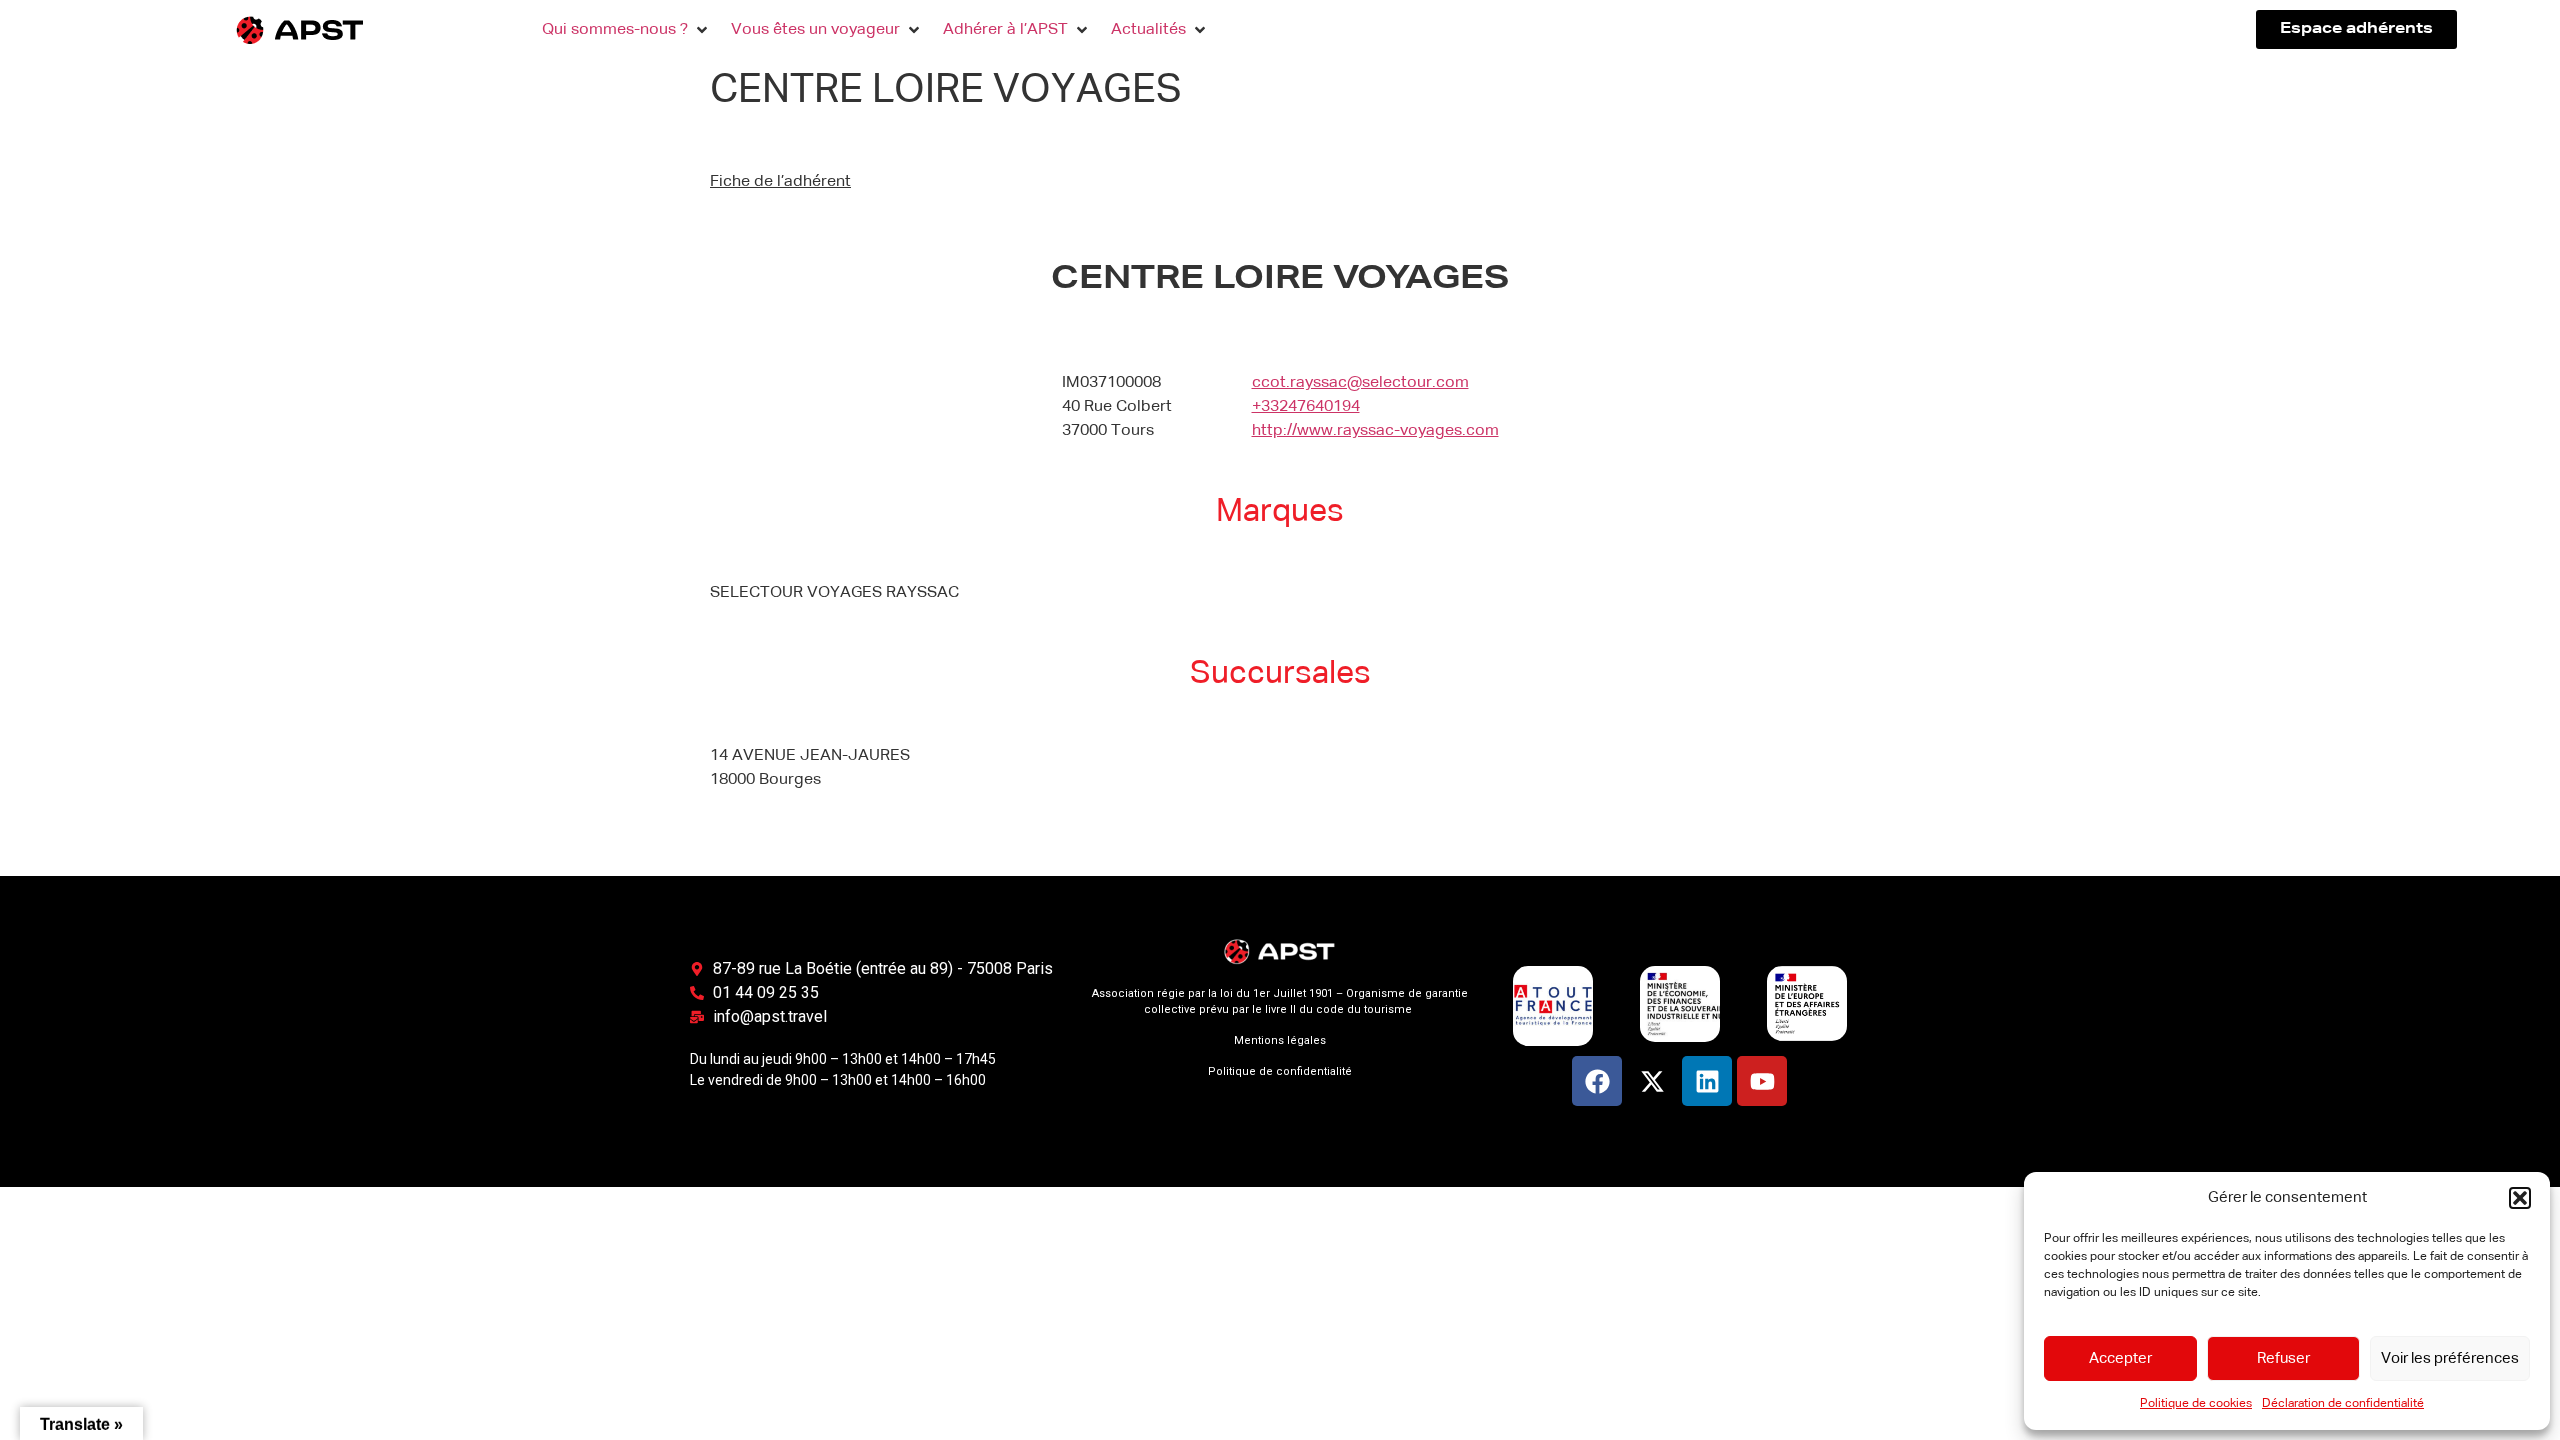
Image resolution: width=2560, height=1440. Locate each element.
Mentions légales (1280, 1040)
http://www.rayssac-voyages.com (1375, 431)
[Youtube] (1762, 1081)
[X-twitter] (1652, 1081)
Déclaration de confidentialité (2343, 1404)
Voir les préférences (2450, 1358)
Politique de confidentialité (1280, 1071)
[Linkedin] (1707, 1081)
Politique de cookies (2196, 1404)
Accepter (2120, 1358)
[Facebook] (1597, 1081)
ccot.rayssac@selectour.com (1360, 383)
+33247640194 (1306, 407)
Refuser (2283, 1358)
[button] (2520, 1198)
